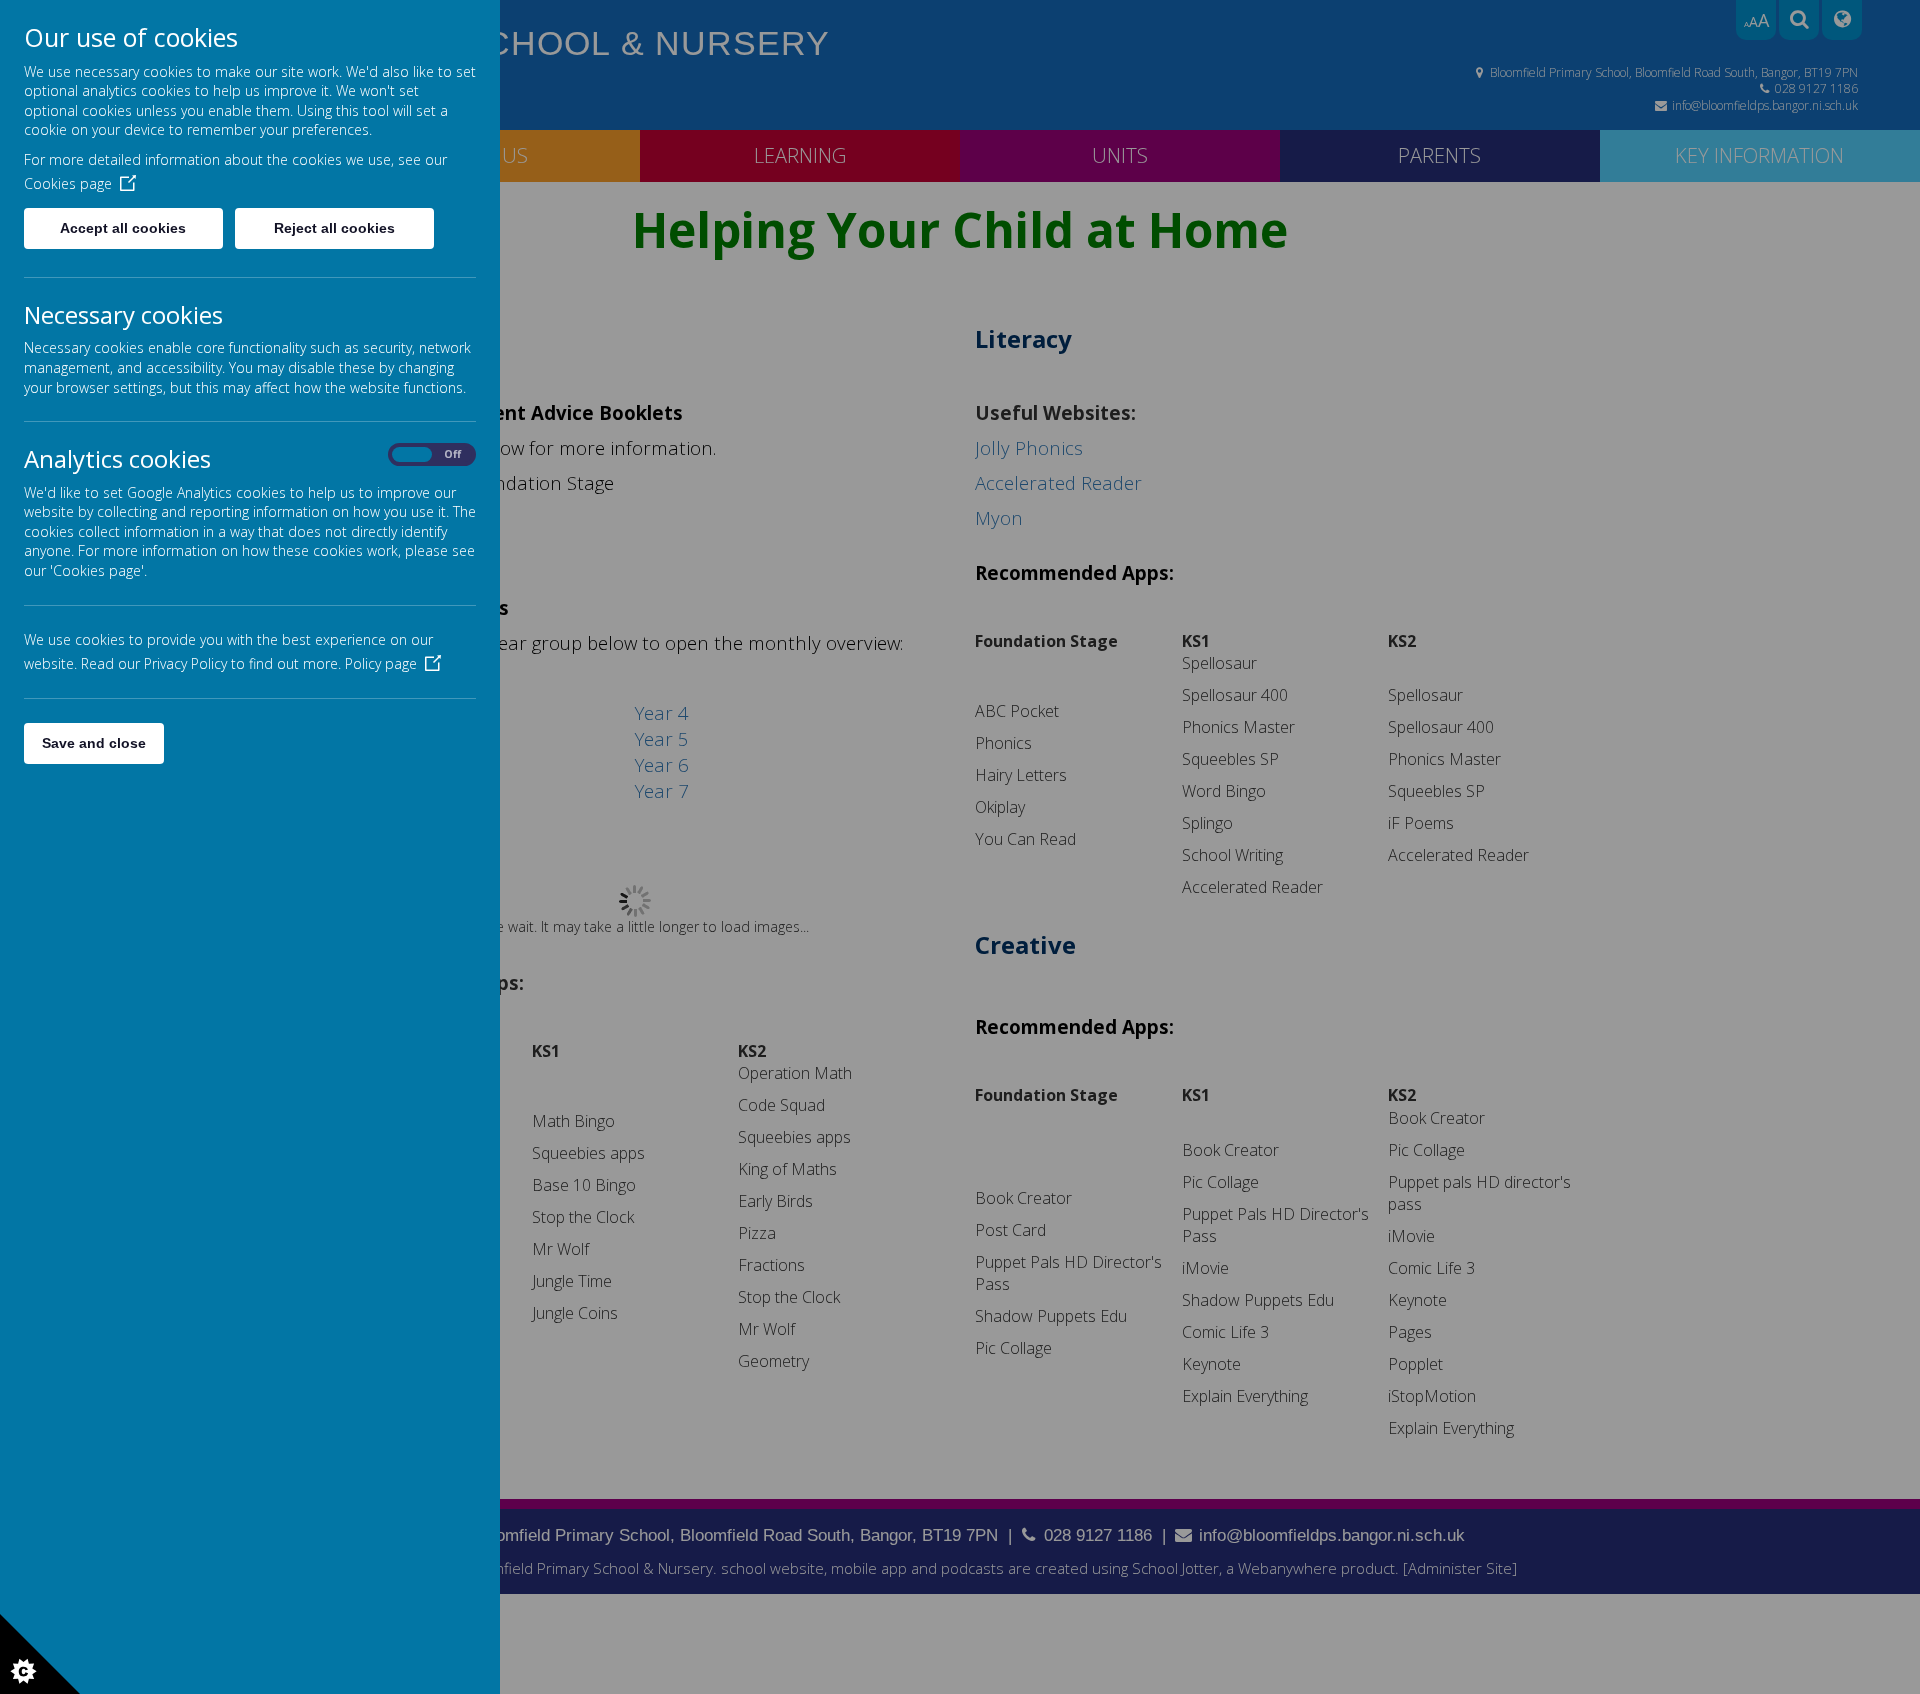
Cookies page (68, 183)
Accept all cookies (123, 228)
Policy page (381, 663)
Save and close (94, 743)
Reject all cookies (334, 228)
